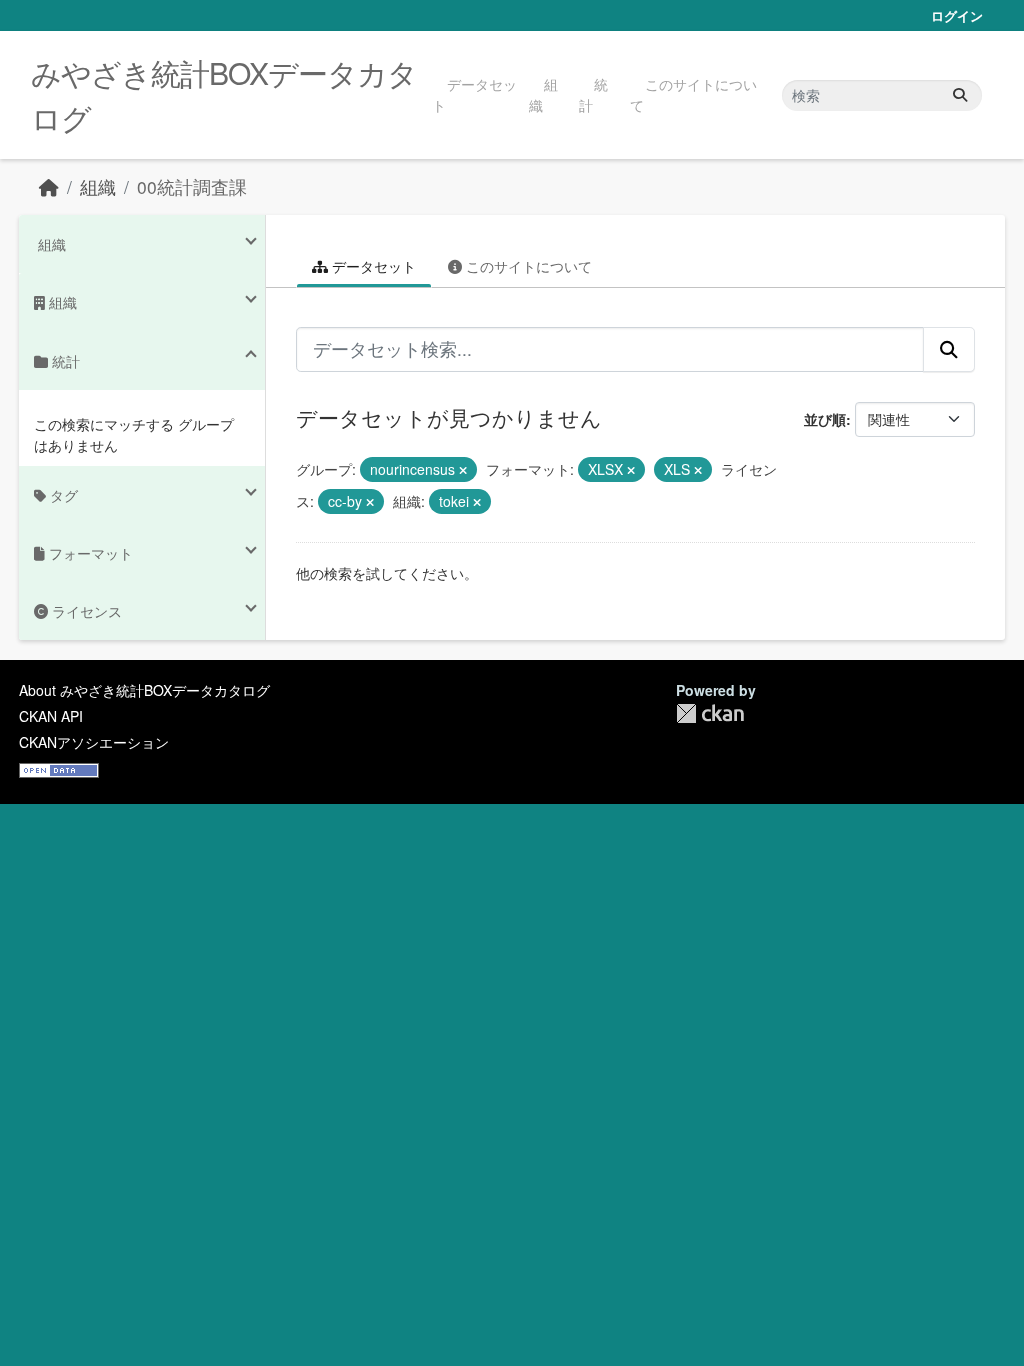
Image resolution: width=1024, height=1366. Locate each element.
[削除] (463, 470)
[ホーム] (49, 186)
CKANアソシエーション (94, 742)
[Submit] (960, 95)
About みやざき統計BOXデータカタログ (144, 690)
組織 (543, 94)
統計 (593, 94)
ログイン (957, 15)
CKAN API (51, 716)
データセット (474, 94)
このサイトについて (693, 94)
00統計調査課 (192, 186)
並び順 (825, 419)
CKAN (710, 713)
